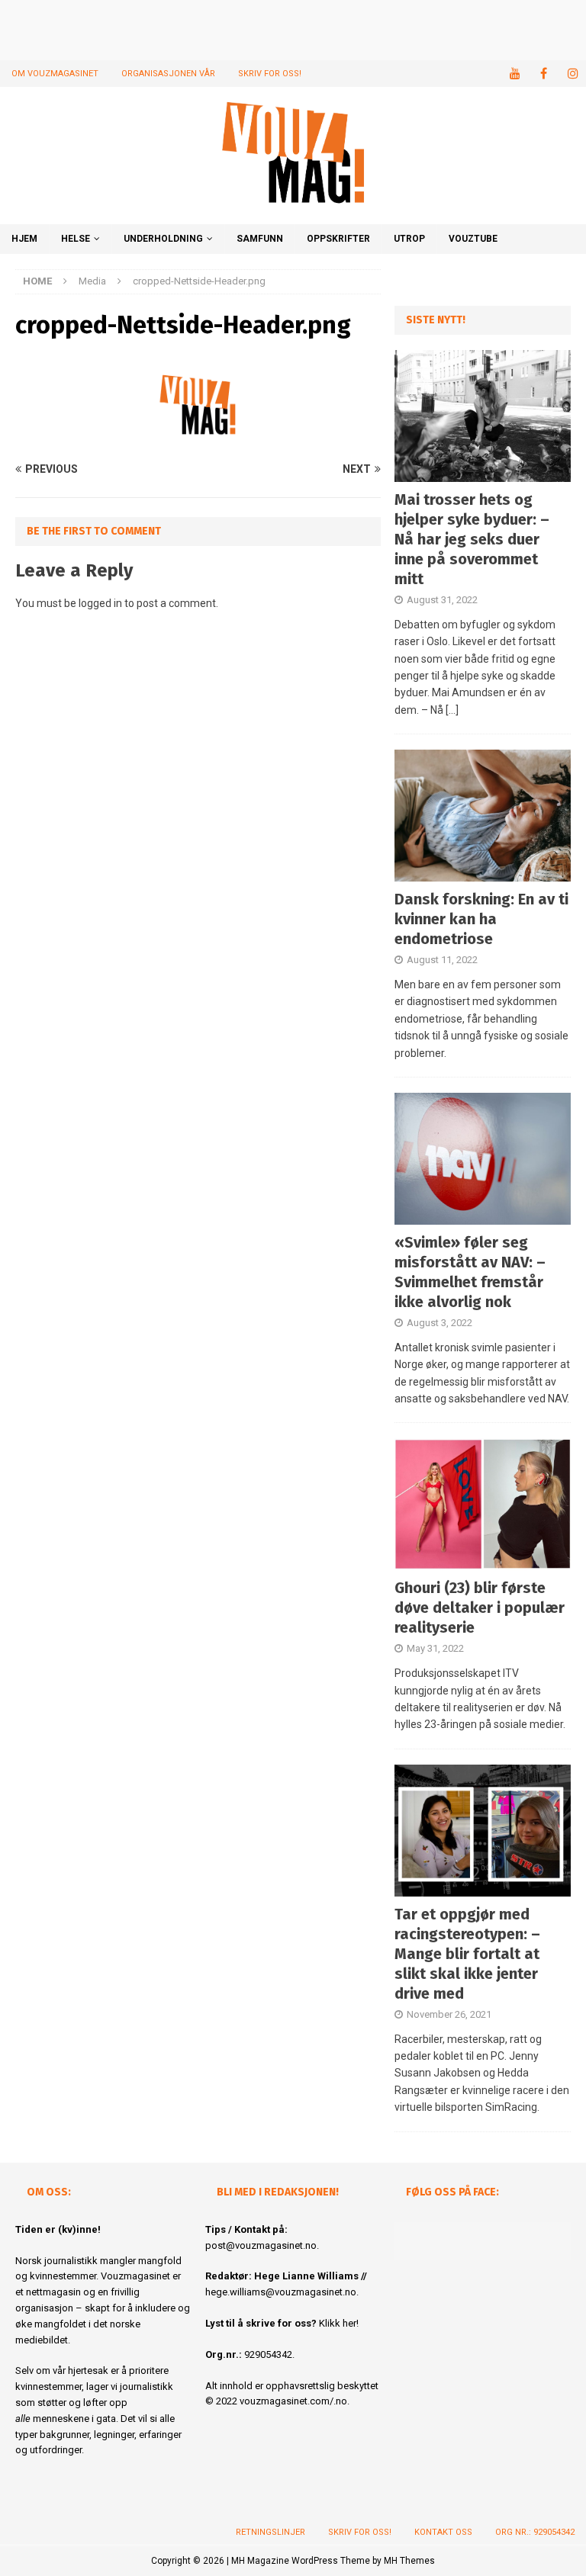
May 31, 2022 (435, 1648)
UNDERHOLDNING (163, 239)
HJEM (24, 239)
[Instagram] (573, 74)
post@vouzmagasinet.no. (262, 2245)
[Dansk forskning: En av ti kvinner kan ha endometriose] (482, 816)
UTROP (409, 239)
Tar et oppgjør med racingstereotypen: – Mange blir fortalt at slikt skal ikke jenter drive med (467, 1954)
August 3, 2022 (439, 1323)
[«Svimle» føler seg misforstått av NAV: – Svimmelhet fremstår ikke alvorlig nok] (482, 1159)
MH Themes (409, 2561)
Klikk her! (339, 2323)
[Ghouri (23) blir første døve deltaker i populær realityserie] (482, 1504)
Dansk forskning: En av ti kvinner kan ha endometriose (481, 919)
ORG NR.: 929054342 (535, 2532)
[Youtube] (515, 74)
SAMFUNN (260, 239)
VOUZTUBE (473, 239)
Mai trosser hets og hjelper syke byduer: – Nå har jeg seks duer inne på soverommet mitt (472, 539)
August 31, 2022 (442, 600)
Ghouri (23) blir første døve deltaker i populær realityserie (480, 1608)
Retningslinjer (270, 2532)
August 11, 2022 (442, 960)
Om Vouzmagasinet (55, 74)
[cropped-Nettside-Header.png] (198, 440)
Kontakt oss (443, 2532)
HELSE (76, 239)
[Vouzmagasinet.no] (293, 215)
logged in (100, 603)
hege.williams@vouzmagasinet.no (281, 2292)
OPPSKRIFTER (338, 239)
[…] (452, 710)
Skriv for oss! (270, 74)
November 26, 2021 (449, 2014)
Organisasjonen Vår (168, 74)
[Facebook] (544, 74)
